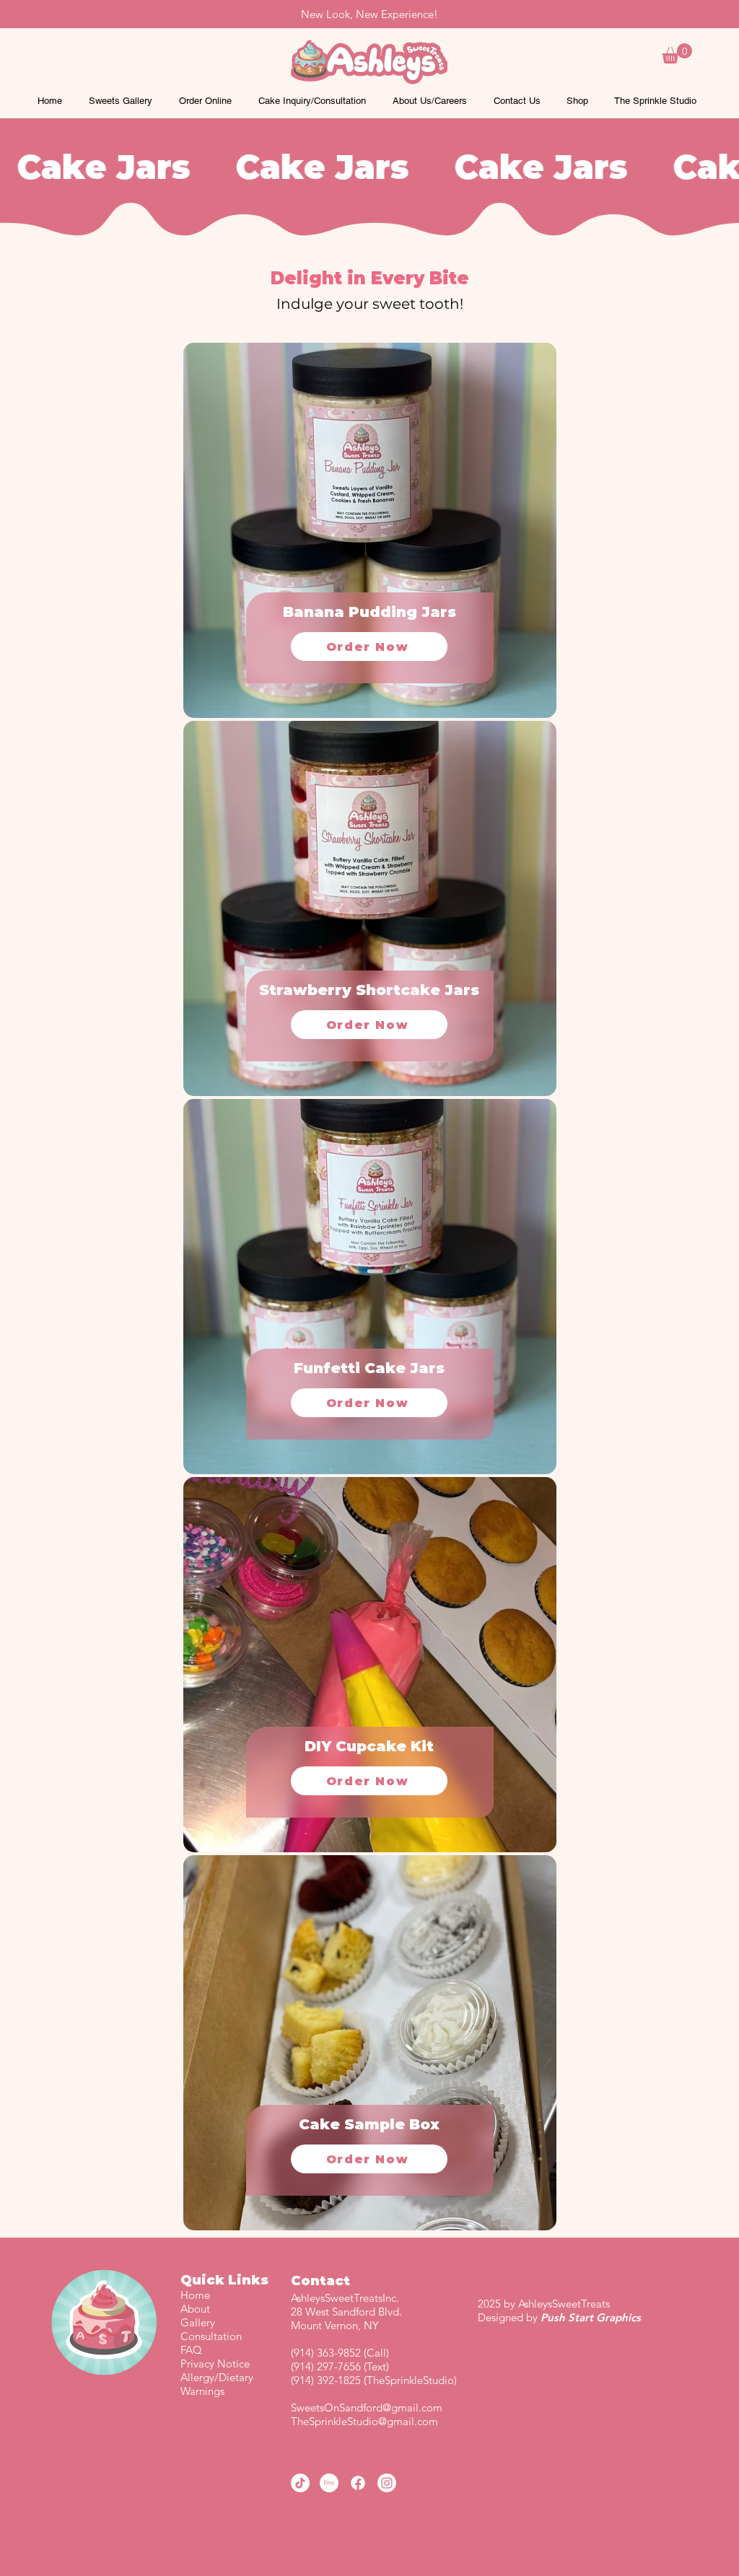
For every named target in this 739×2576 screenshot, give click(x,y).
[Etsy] (329, 2483)
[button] (677, 53)
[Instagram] (387, 2483)
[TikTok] (300, 2483)
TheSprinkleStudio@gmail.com (364, 2421)
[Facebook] (358, 2483)
